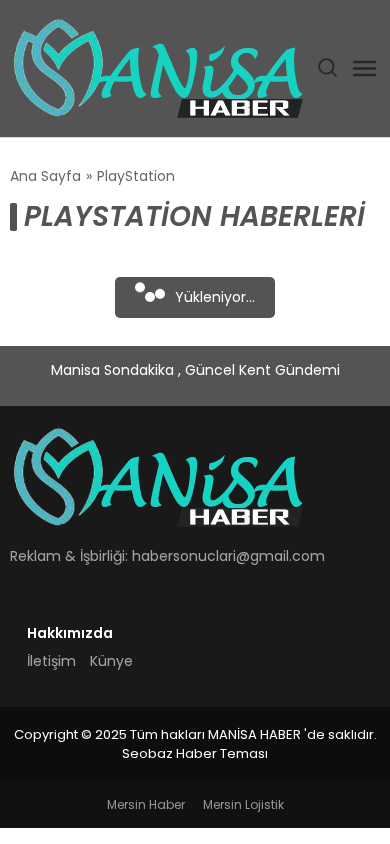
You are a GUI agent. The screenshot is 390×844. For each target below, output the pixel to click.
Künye (111, 661)
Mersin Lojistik (243, 804)
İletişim (51, 661)
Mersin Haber (146, 804)
